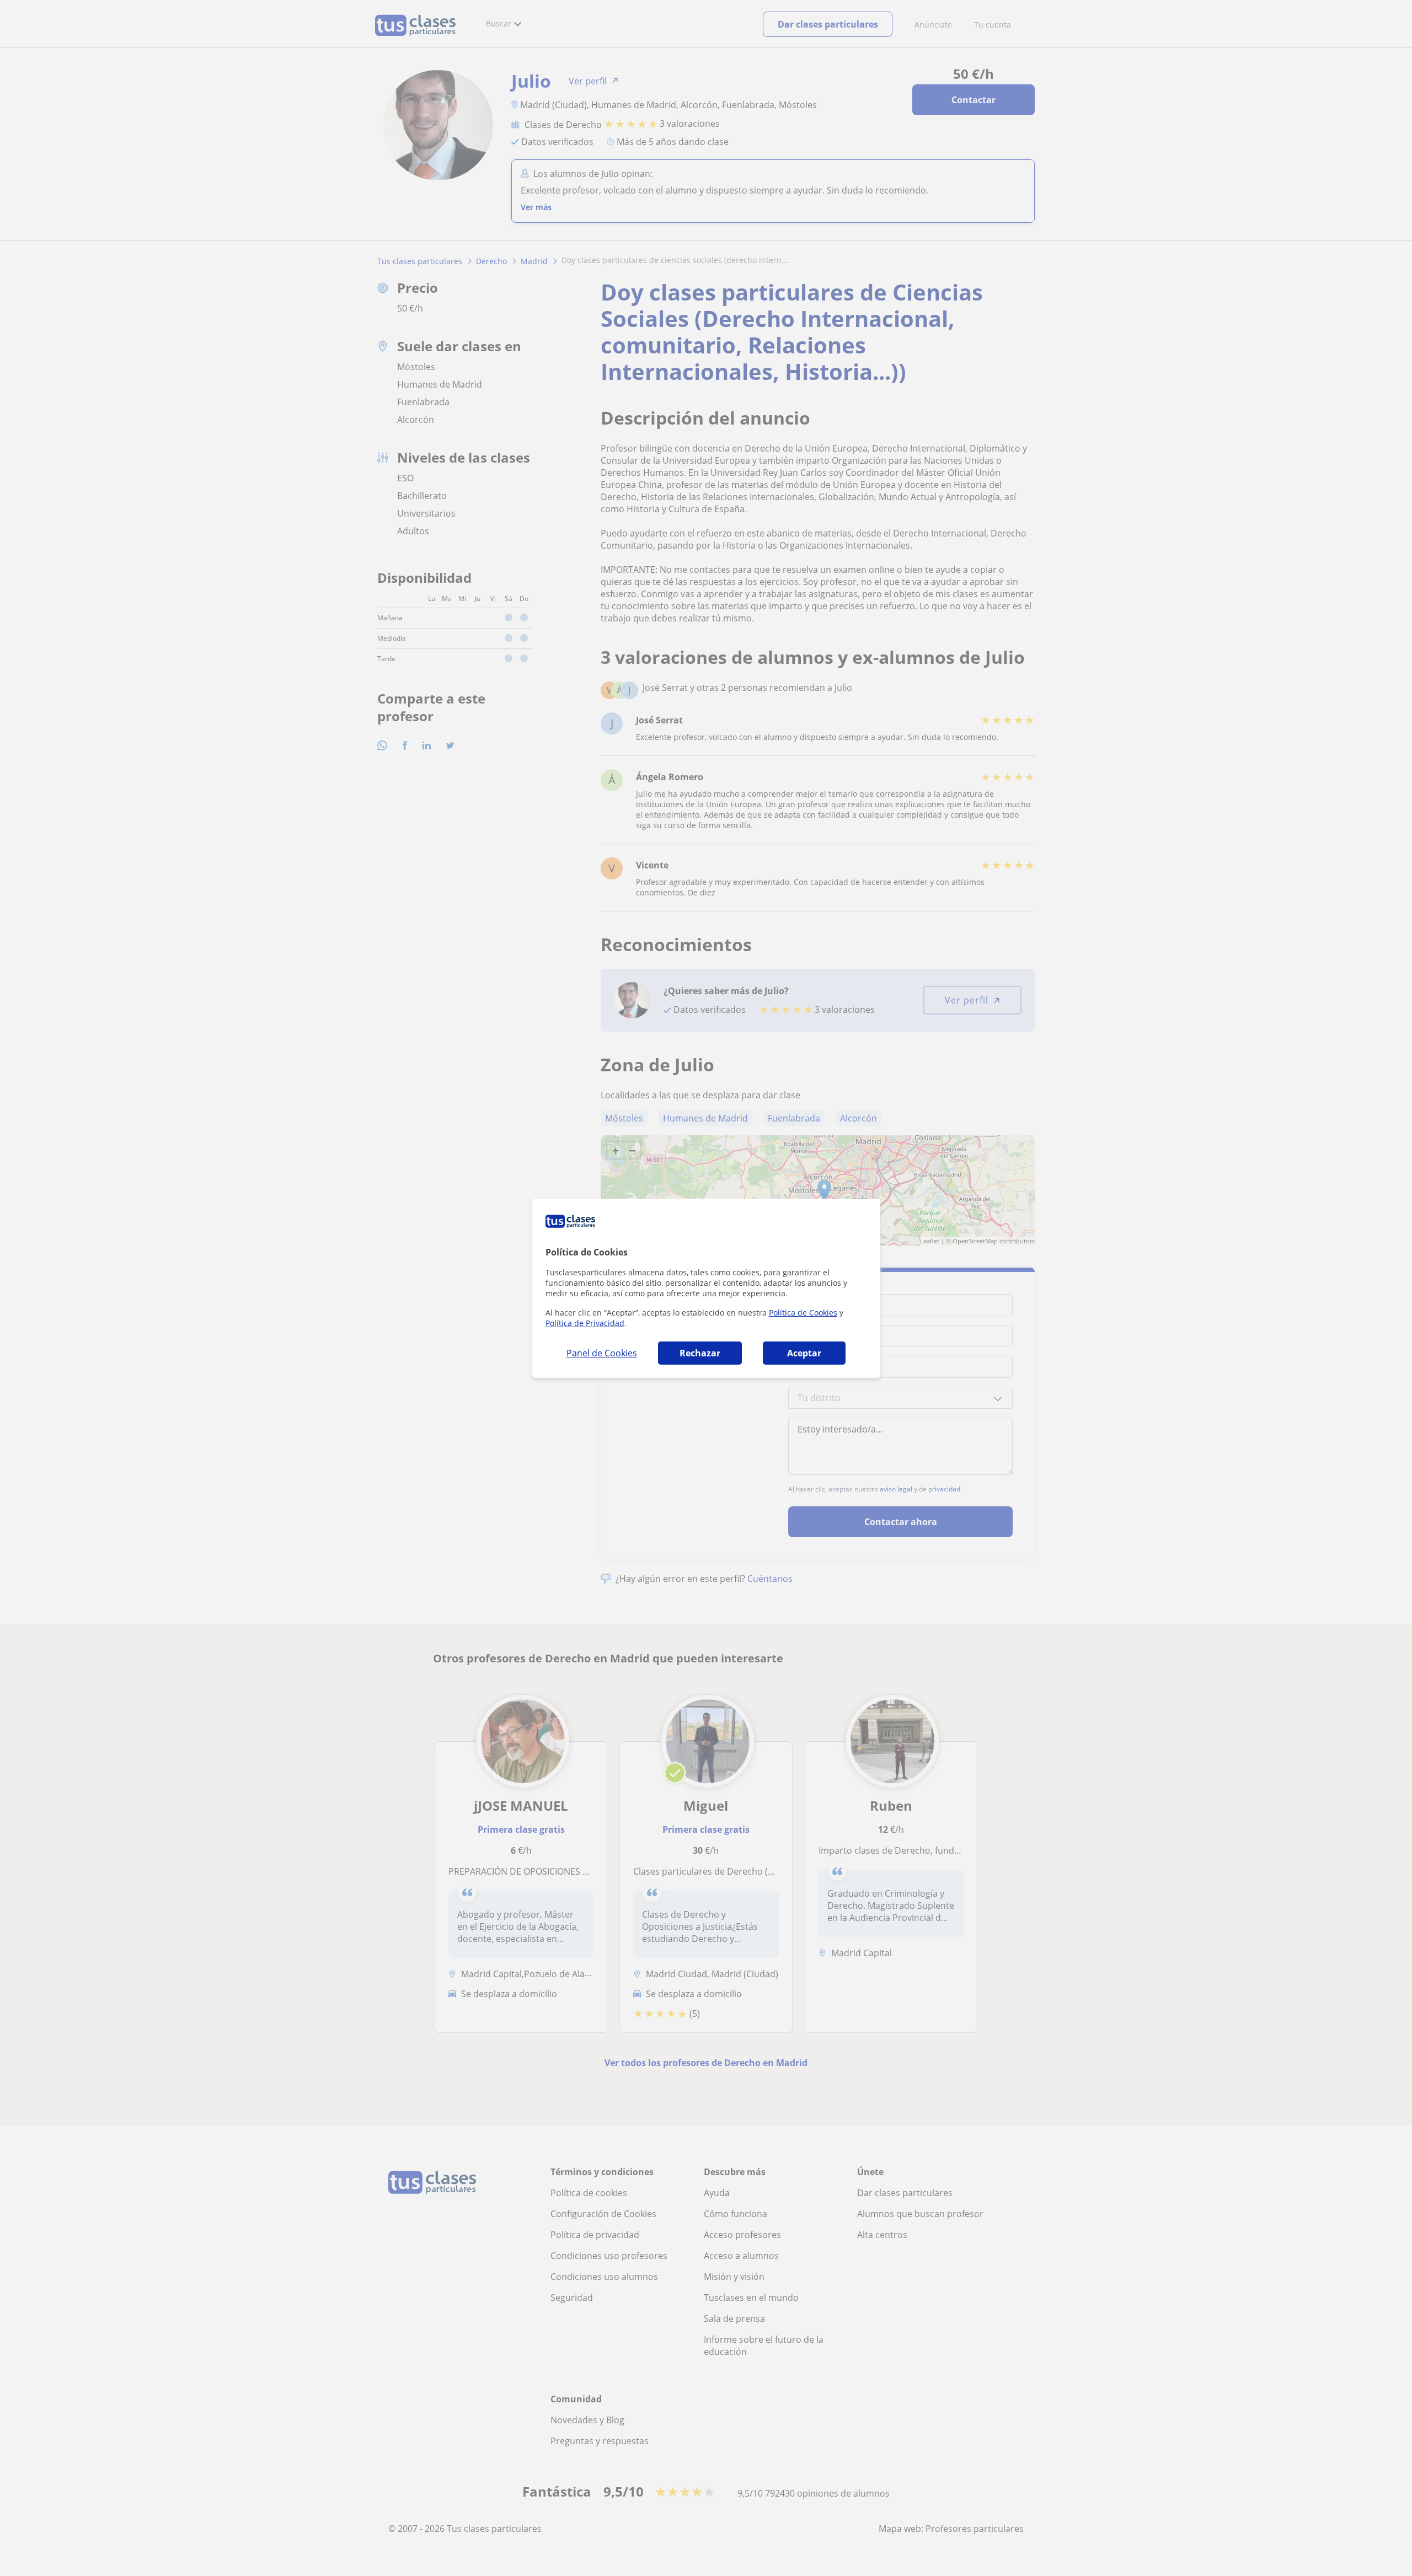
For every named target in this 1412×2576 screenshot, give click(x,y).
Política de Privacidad (585, 1323)
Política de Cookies (803, 1313)
